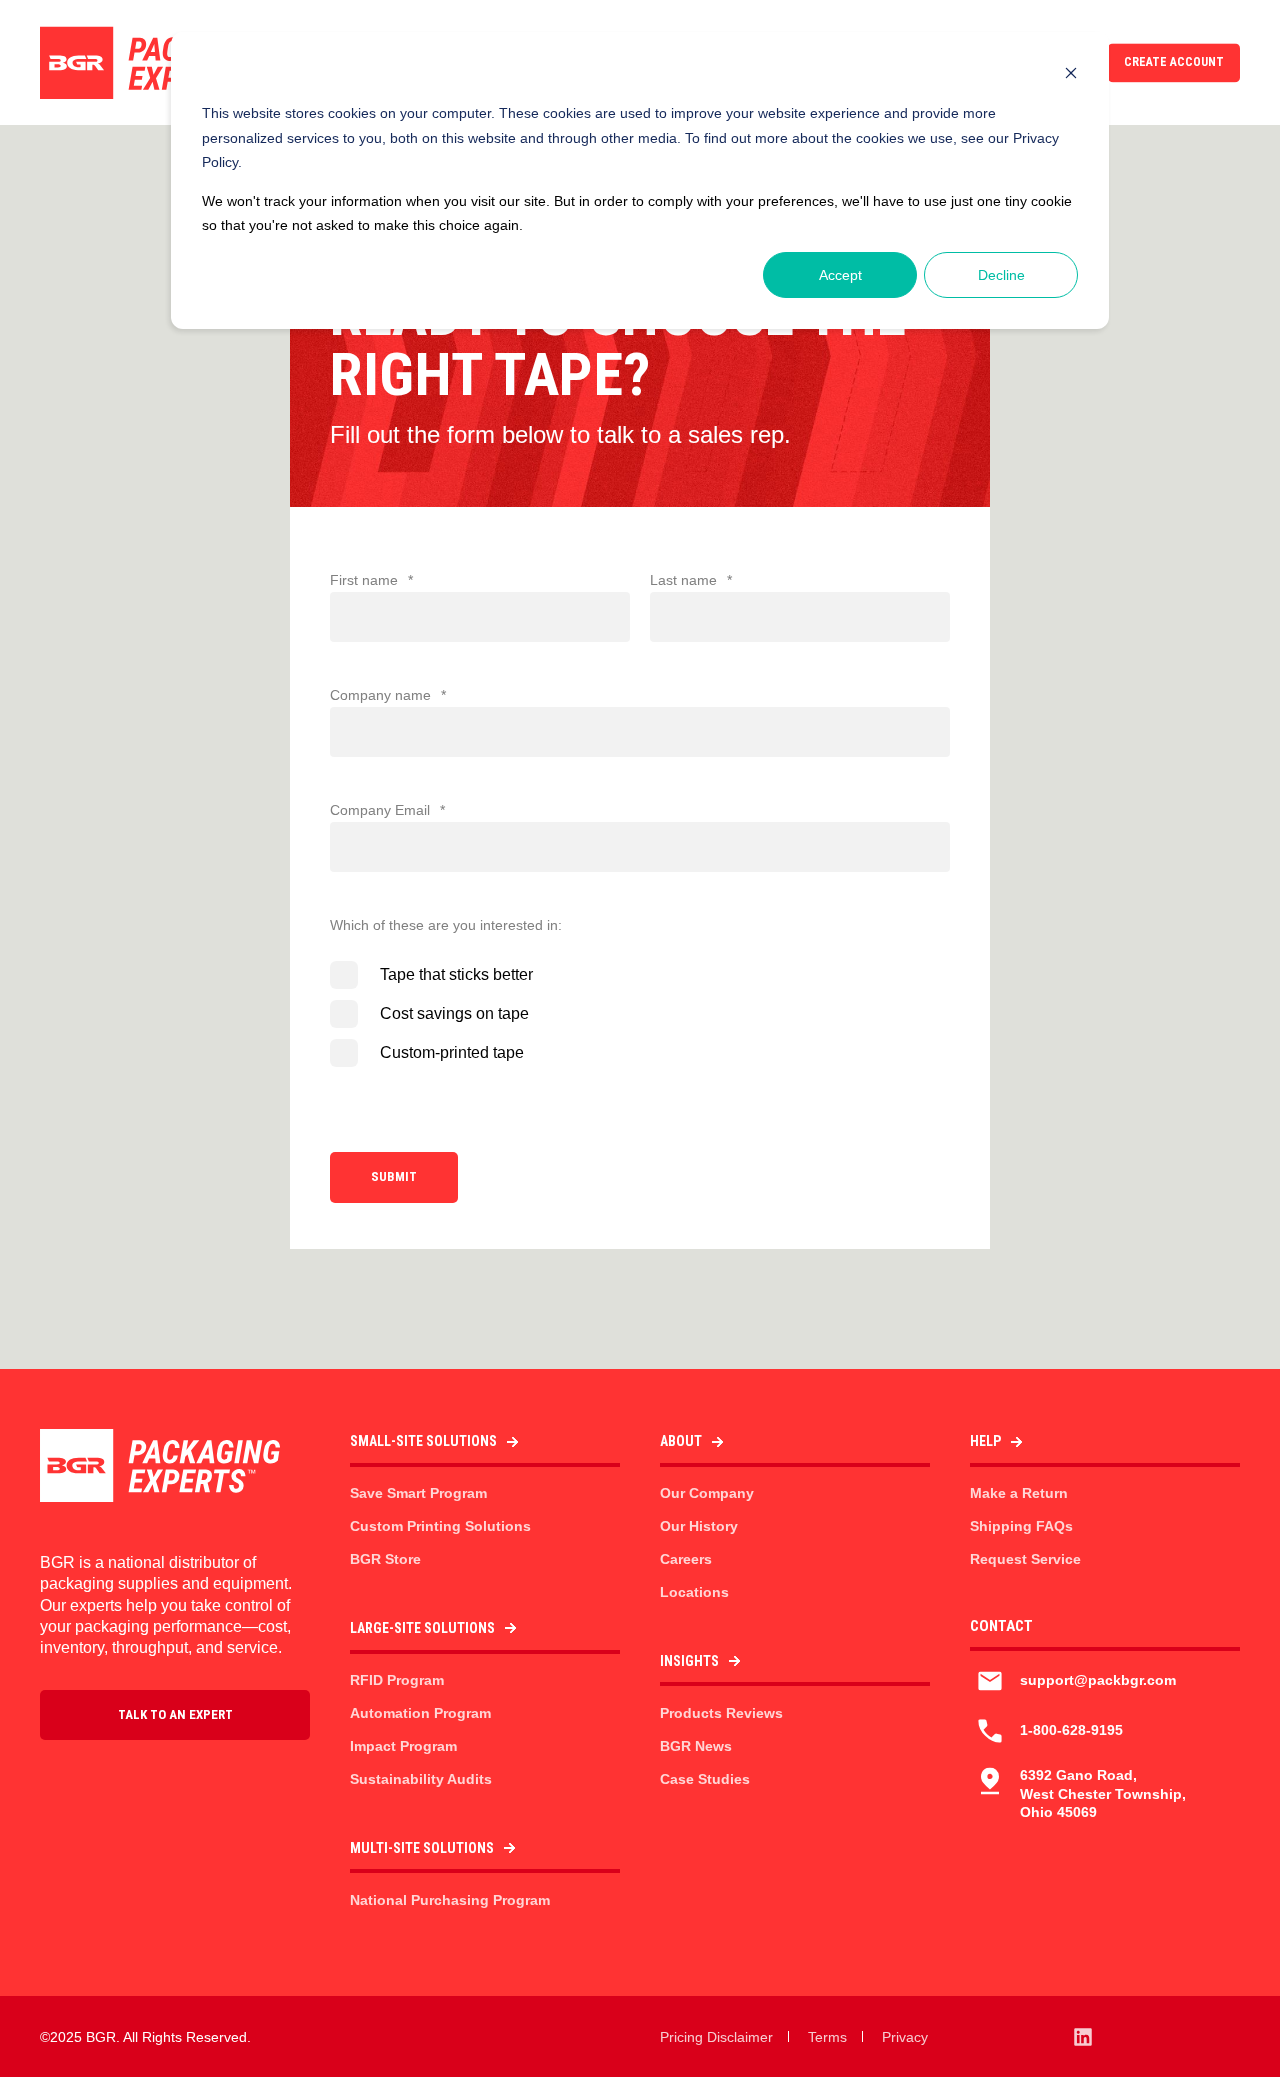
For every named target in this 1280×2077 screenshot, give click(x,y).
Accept (840, 275)
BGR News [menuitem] (696, 1746)
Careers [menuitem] (686, 1559)
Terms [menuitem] (827, 2037)
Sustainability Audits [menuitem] (421, 1779)
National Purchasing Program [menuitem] (450, 1900)
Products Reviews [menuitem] (721, 1713)
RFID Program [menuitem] (397, 1680)
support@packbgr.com (1098, 1680)
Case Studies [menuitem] (705, 1779)
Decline (1001, 275)
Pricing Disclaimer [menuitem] (716, 2037)
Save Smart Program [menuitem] (418, 1493)
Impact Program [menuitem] (403, 1746)
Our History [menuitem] (699, 1526)
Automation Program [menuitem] (420, 1713)
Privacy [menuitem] (905, 2037)
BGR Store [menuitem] (385, 1559)
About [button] (681, 1441)
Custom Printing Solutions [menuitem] (440, 1526)
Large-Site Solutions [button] (422, 1628)
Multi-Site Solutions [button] (422, 1848)
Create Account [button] (1174, 62)
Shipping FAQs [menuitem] (1021, 1526)
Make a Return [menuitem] (1019, 1493)
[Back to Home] (160, 62)
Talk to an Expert (175, 1714)
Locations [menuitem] (694, 1592)
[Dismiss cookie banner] (1071, 75)
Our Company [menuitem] (707, 1493)
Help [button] (985, 1441)
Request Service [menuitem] (1025, 1559)
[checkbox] (640, 1013)
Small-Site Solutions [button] (423, 1441)
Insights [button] (689, 1661)
